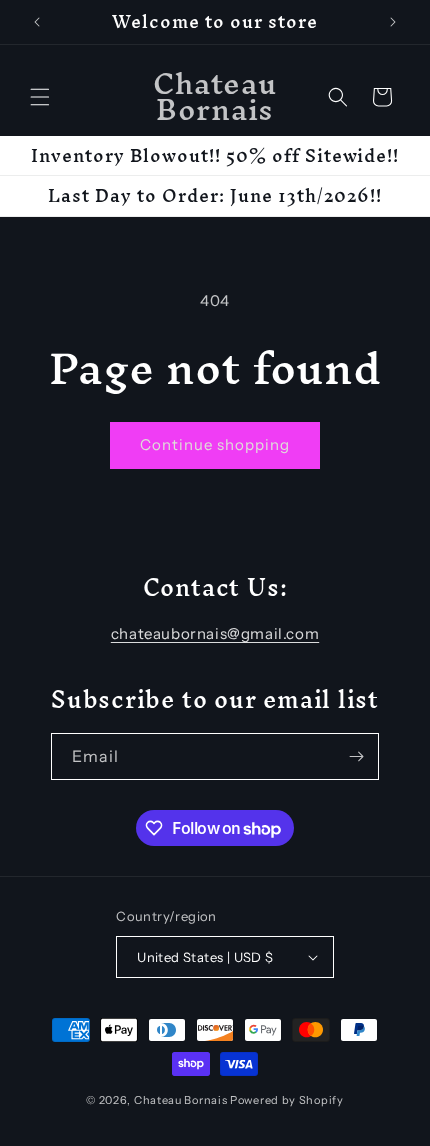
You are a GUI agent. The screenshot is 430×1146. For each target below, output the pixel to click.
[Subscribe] (356, 756)
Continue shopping (215, 444)
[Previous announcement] (37, 22)
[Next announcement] (393, 22)
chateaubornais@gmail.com (215, 633)
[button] (40, 97)
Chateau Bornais (181, 1100)
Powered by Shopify (287, 1100)
